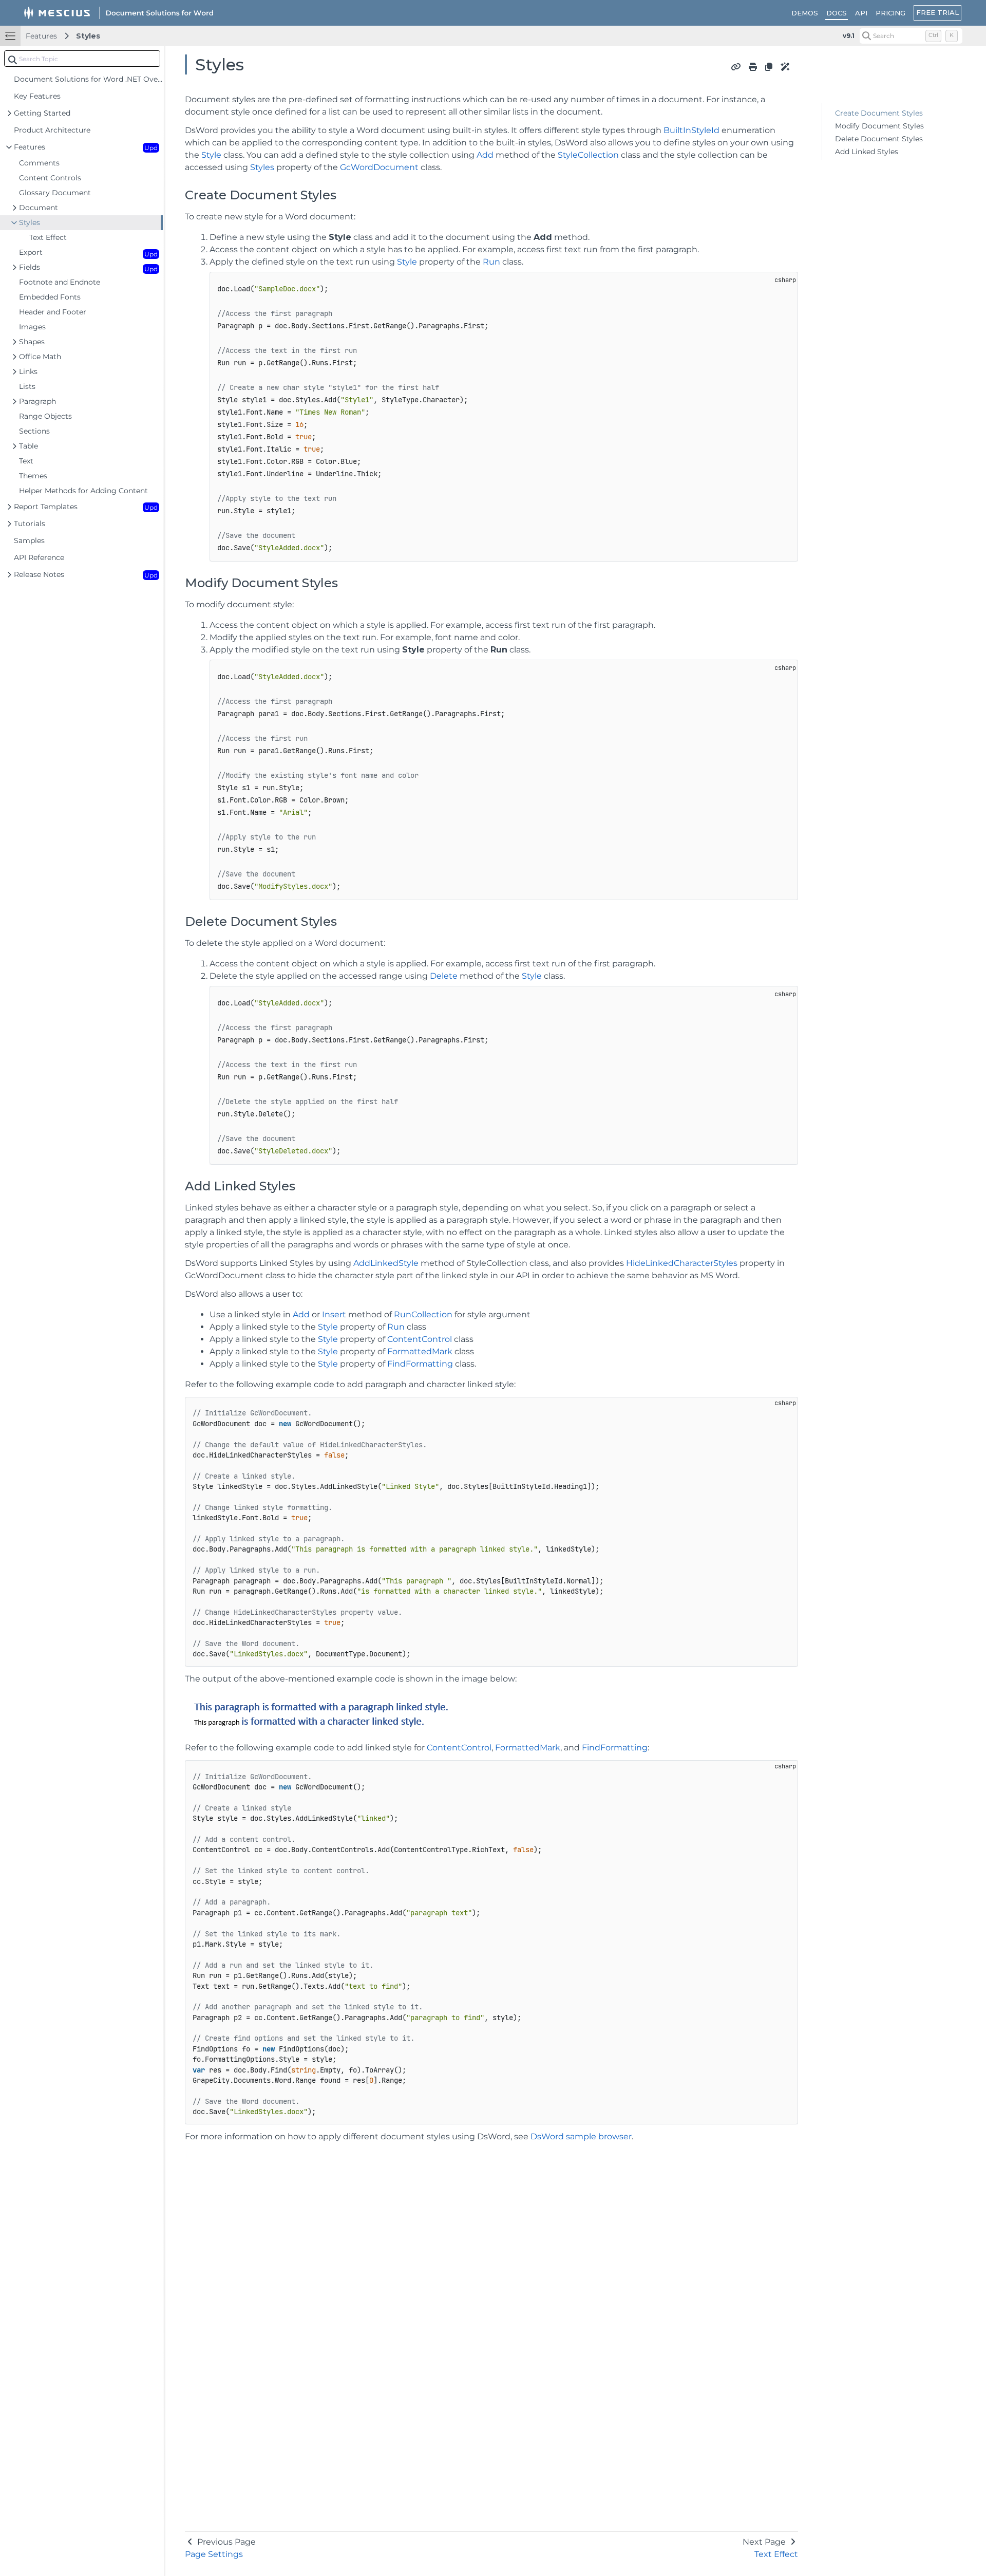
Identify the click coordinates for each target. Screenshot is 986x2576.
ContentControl (420, 1339)
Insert (334, 1314)
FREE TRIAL (937, 12)
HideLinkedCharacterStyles (682, 1263)
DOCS (837, 13)
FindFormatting (420, 1364)
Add (485, 155)
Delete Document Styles (879, 139)
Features (41, 36)
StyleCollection (588, 155)
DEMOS (805, 13)
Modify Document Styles (879, 126)
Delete (444, 976)
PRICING (890, 13)
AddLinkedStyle (386, 1263)
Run (491, 262)
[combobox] (82, 59)
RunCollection (423, 1314)
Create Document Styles (879, 113)
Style (211, 155)
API (861, 13)
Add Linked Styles (867, 152)
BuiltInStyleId (691, 130)
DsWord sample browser (581, 2136)
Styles (88, 36)
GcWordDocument (379, 167)
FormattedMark (420, 1351)
